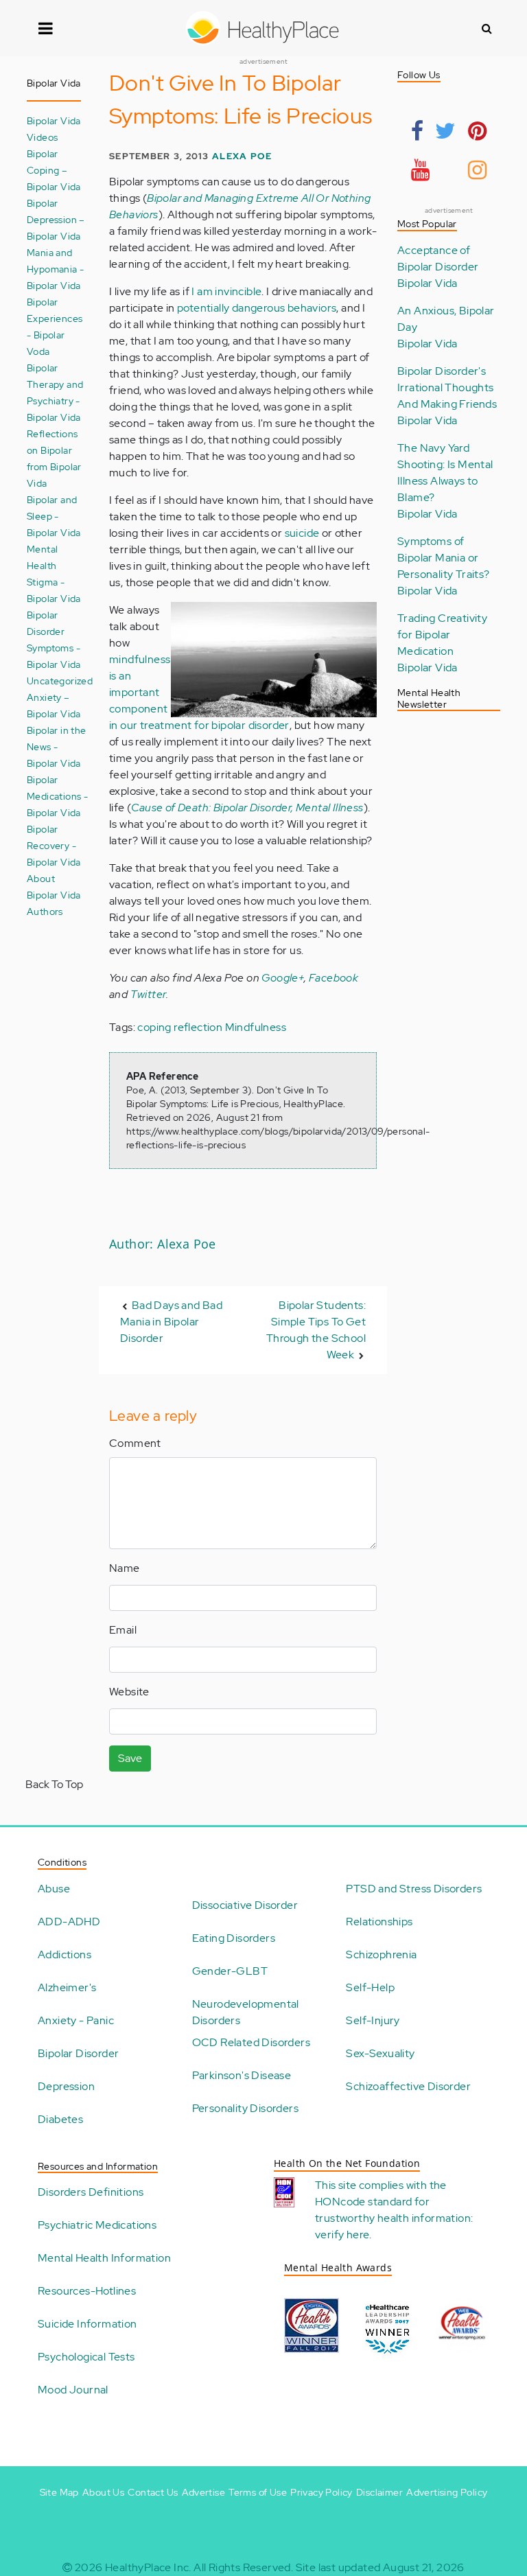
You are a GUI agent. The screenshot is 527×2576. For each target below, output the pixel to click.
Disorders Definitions (91, 2192)
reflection (198, 1027)
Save (130, 1758)
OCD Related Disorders (251, 2042)
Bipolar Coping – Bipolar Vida (54, 170)
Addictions (65, 1954)
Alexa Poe (242, 156)
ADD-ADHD (69, 1922)
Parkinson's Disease (242, 2075)
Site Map (59, 2492)
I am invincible (226, 291)
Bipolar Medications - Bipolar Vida (57, 796)
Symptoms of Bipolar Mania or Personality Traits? (444, 558)
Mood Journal (73, 2390)
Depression (66, 2086)
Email (123, 1630)
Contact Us (153, 2492)
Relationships (379, 1922)
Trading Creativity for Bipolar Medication (442, 635)
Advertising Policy (447, 2492)
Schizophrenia (381, 1954)
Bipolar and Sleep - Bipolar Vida (54, 516)
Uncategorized (60, 681)
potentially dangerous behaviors (257, 308)
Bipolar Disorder (78, 2053)
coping (154, 1027)
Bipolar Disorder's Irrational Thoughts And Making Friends (447, 387)
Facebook (333, 978)
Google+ (283, 978)
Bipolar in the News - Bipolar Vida (57, 746)
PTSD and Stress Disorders (414, 1889)
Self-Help (370, 1987)
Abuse (54, 1889)
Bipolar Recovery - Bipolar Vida (54, 845)
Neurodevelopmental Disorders (246, 2012)
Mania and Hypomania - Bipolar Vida (55, 269)
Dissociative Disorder (245, 1905)
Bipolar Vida (428, 283)
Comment (135, 1443)
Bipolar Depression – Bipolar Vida (56, 219)
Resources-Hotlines (87, 2291)
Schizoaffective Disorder (408, 2086)
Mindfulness (256, 1027)
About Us (103, 2492)
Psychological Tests (86, 2357)
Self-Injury (373, 2020)
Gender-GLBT (230, 1971)
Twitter (149, 994)
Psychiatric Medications (97, 2225)
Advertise (204, 2492)
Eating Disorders (234, 1938)
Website (129, 1692)
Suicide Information (87, 2324)
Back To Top (54, 1784)
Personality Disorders (245, 2108)
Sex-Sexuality (380, 2053)
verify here (342, 2235)
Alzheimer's (67, 1987)
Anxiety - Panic (76, 2020)
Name (125, 1568)
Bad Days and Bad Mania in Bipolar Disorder (171, 1322)
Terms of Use (258, 2492)
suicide (302, 533)
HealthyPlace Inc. (148, 2567)
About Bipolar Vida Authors (54, 895)
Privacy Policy (321, 2492)
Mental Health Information (104, 2258)
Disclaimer (379, 2492)
